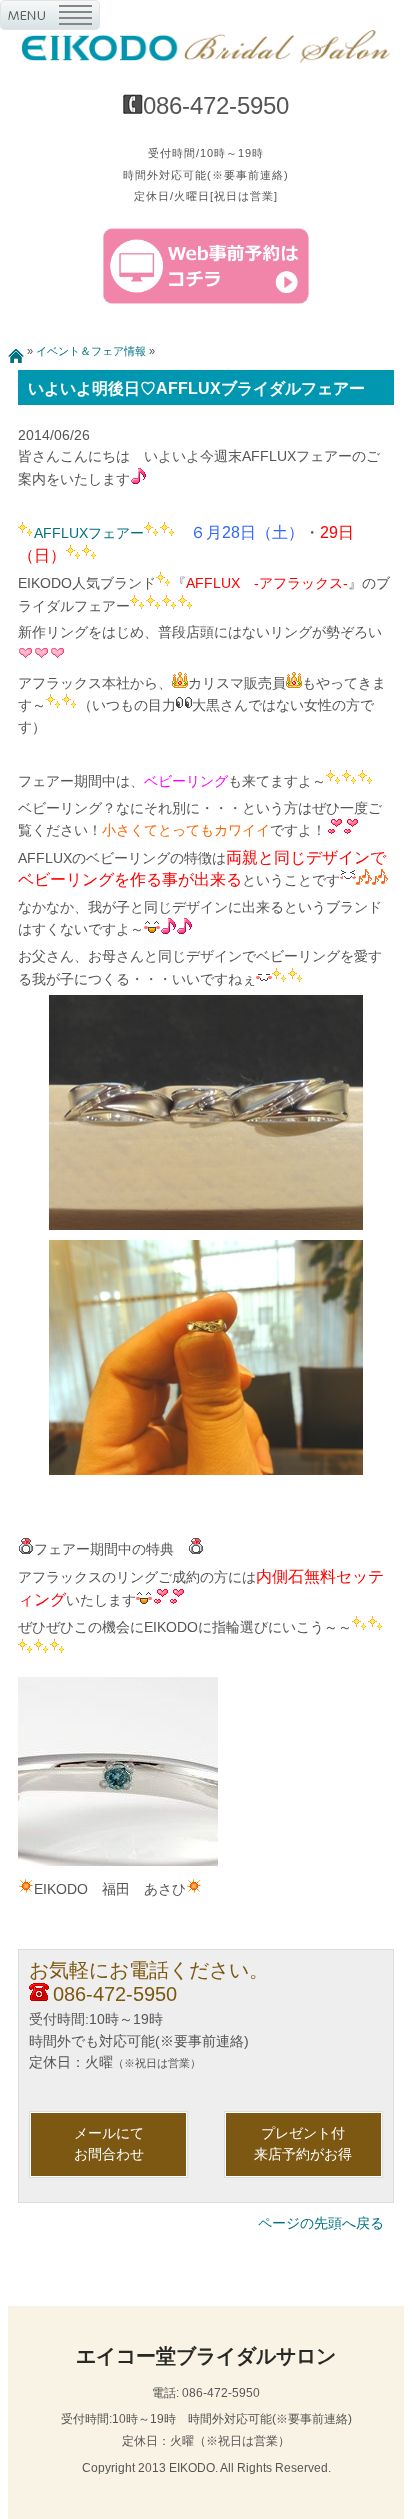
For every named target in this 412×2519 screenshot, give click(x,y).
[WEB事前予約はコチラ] (206, 300)
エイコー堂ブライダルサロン (206, 2356)
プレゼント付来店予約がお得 (303, 2144)
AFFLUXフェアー (89, 533)
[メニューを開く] (50, 19)
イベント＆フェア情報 (91, 351)
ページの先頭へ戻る (321, 2223)
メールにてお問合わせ (109, 2144)
